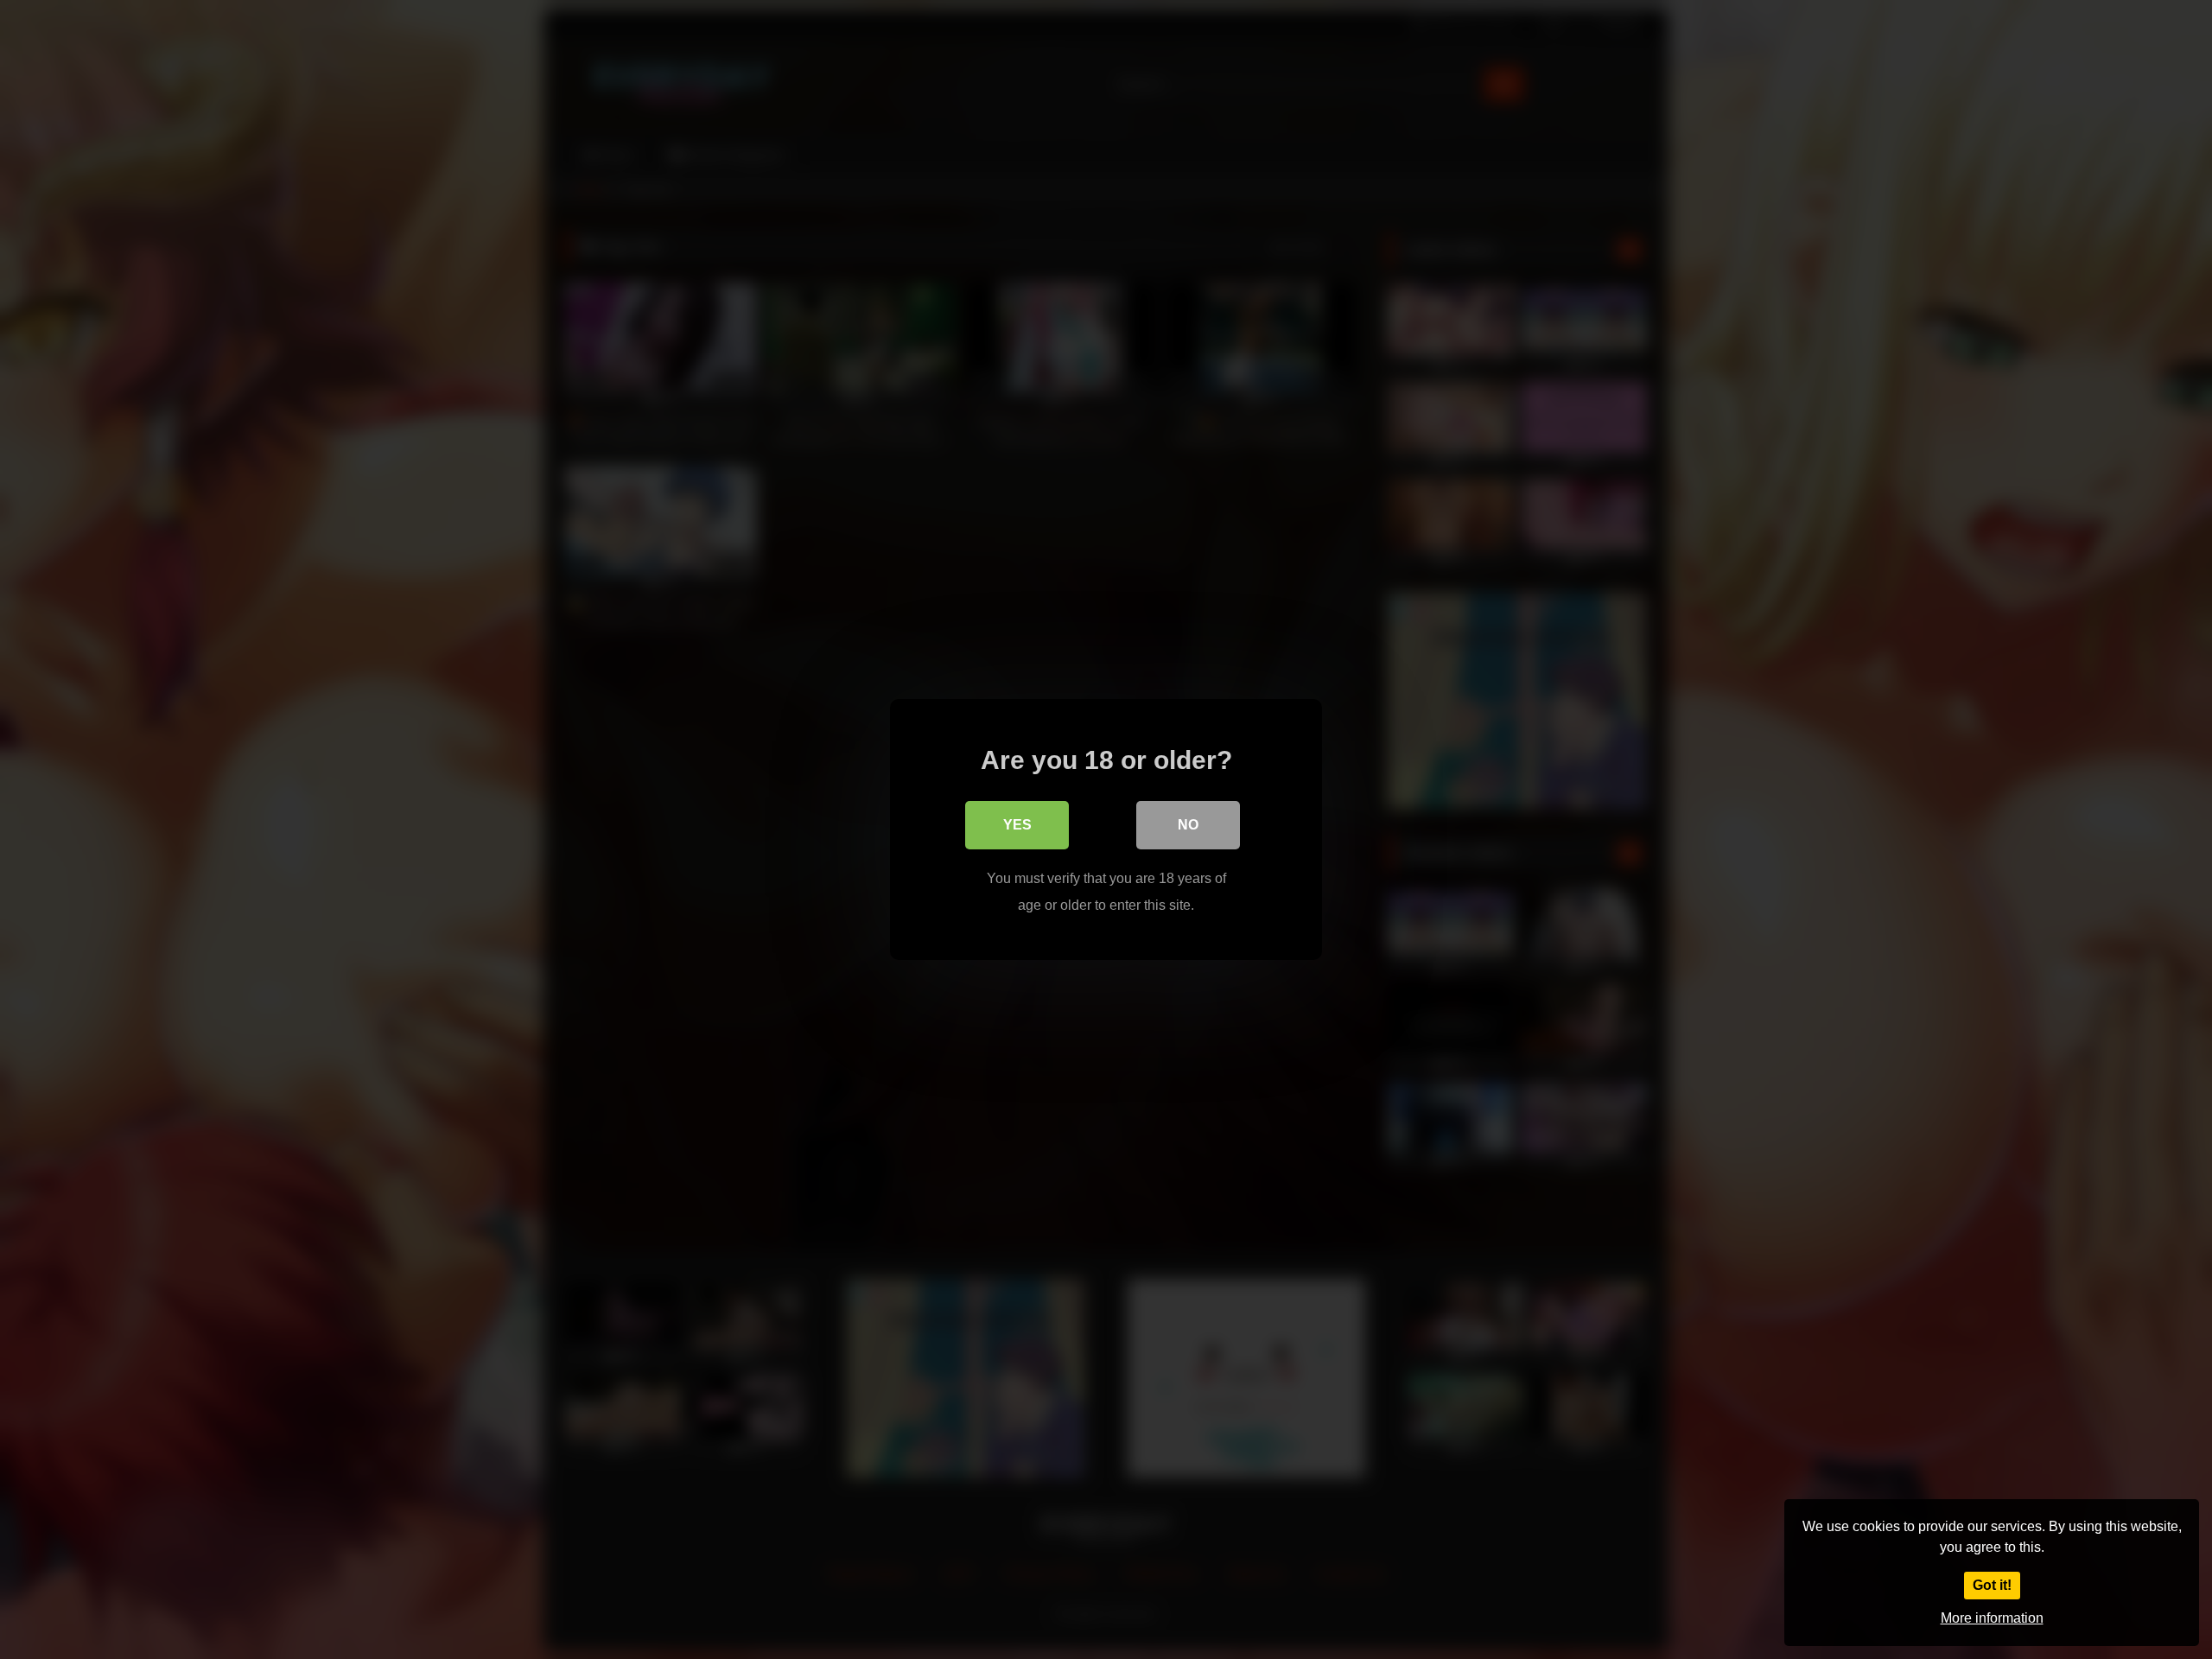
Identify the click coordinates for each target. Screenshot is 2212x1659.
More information (1992, 1618)
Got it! (1992, 1585)
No (1188, 825)
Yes (1017, 825)
